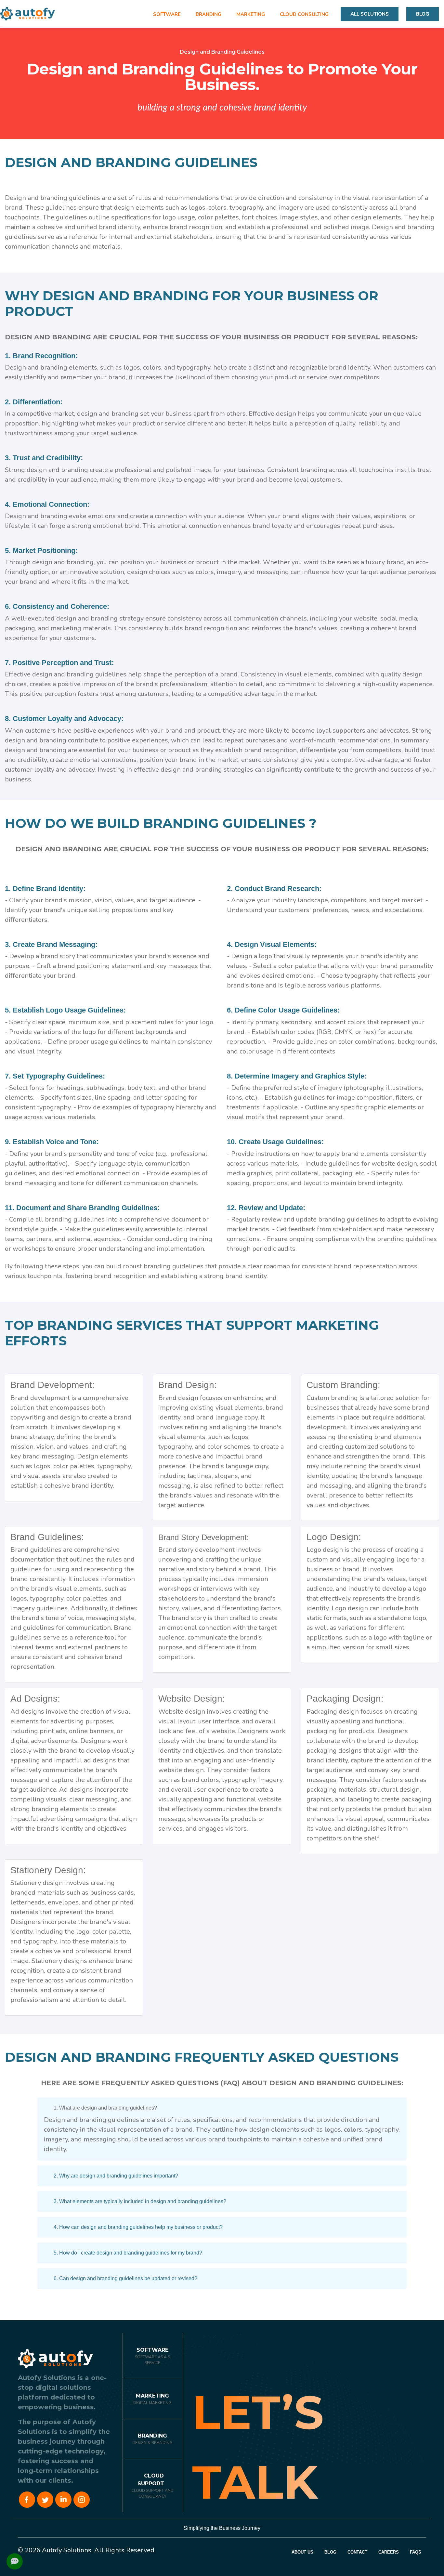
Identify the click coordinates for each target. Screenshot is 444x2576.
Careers (389, 2552)
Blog (423, 14)
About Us (302, 2552)
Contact (357, 2552)
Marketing (152, 2396)
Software (152, 2350)
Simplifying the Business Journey (222, 2528)
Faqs (416, 2552)
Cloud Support (151, 2480)
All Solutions (370, 14)
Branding (152, 2436)
